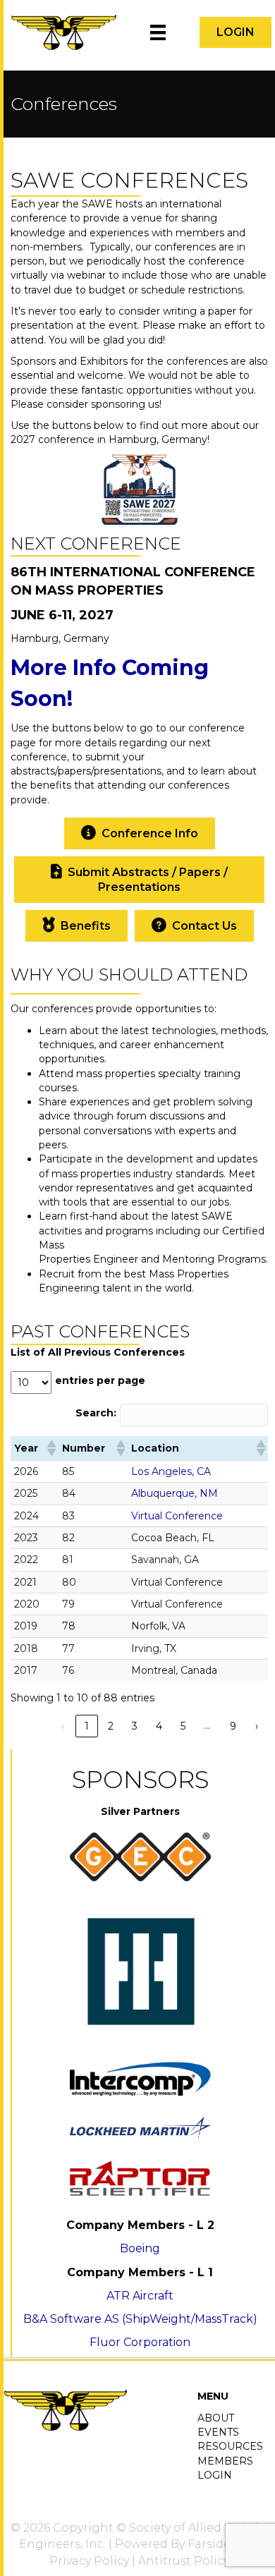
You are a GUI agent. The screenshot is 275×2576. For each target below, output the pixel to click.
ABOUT (216, 2418)
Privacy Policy (89, 2561)
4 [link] (159, 1726)
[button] (194, 926)
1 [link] (87, 1726)
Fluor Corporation (140, 2342)
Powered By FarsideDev (184, 2544)
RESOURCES (230, 2446)
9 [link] (233, 1726)
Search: (96, 1413)
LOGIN (215, 2475)
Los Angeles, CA (171, 1471)
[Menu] (158, 32)
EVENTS (218, 2432)
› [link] (257, 1726)
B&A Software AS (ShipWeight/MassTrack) (140, 2319)
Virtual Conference (177, 1516)
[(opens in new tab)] (140, 488)
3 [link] (135, 1726)
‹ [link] (63, 1726)
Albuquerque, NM (175, 1493)
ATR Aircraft (140, 2296)
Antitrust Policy (184, 2561)
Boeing (140, 2248)
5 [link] (183, 1726)
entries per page (100, 1380)
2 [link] (111, 1726)
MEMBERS (225, 2461)
